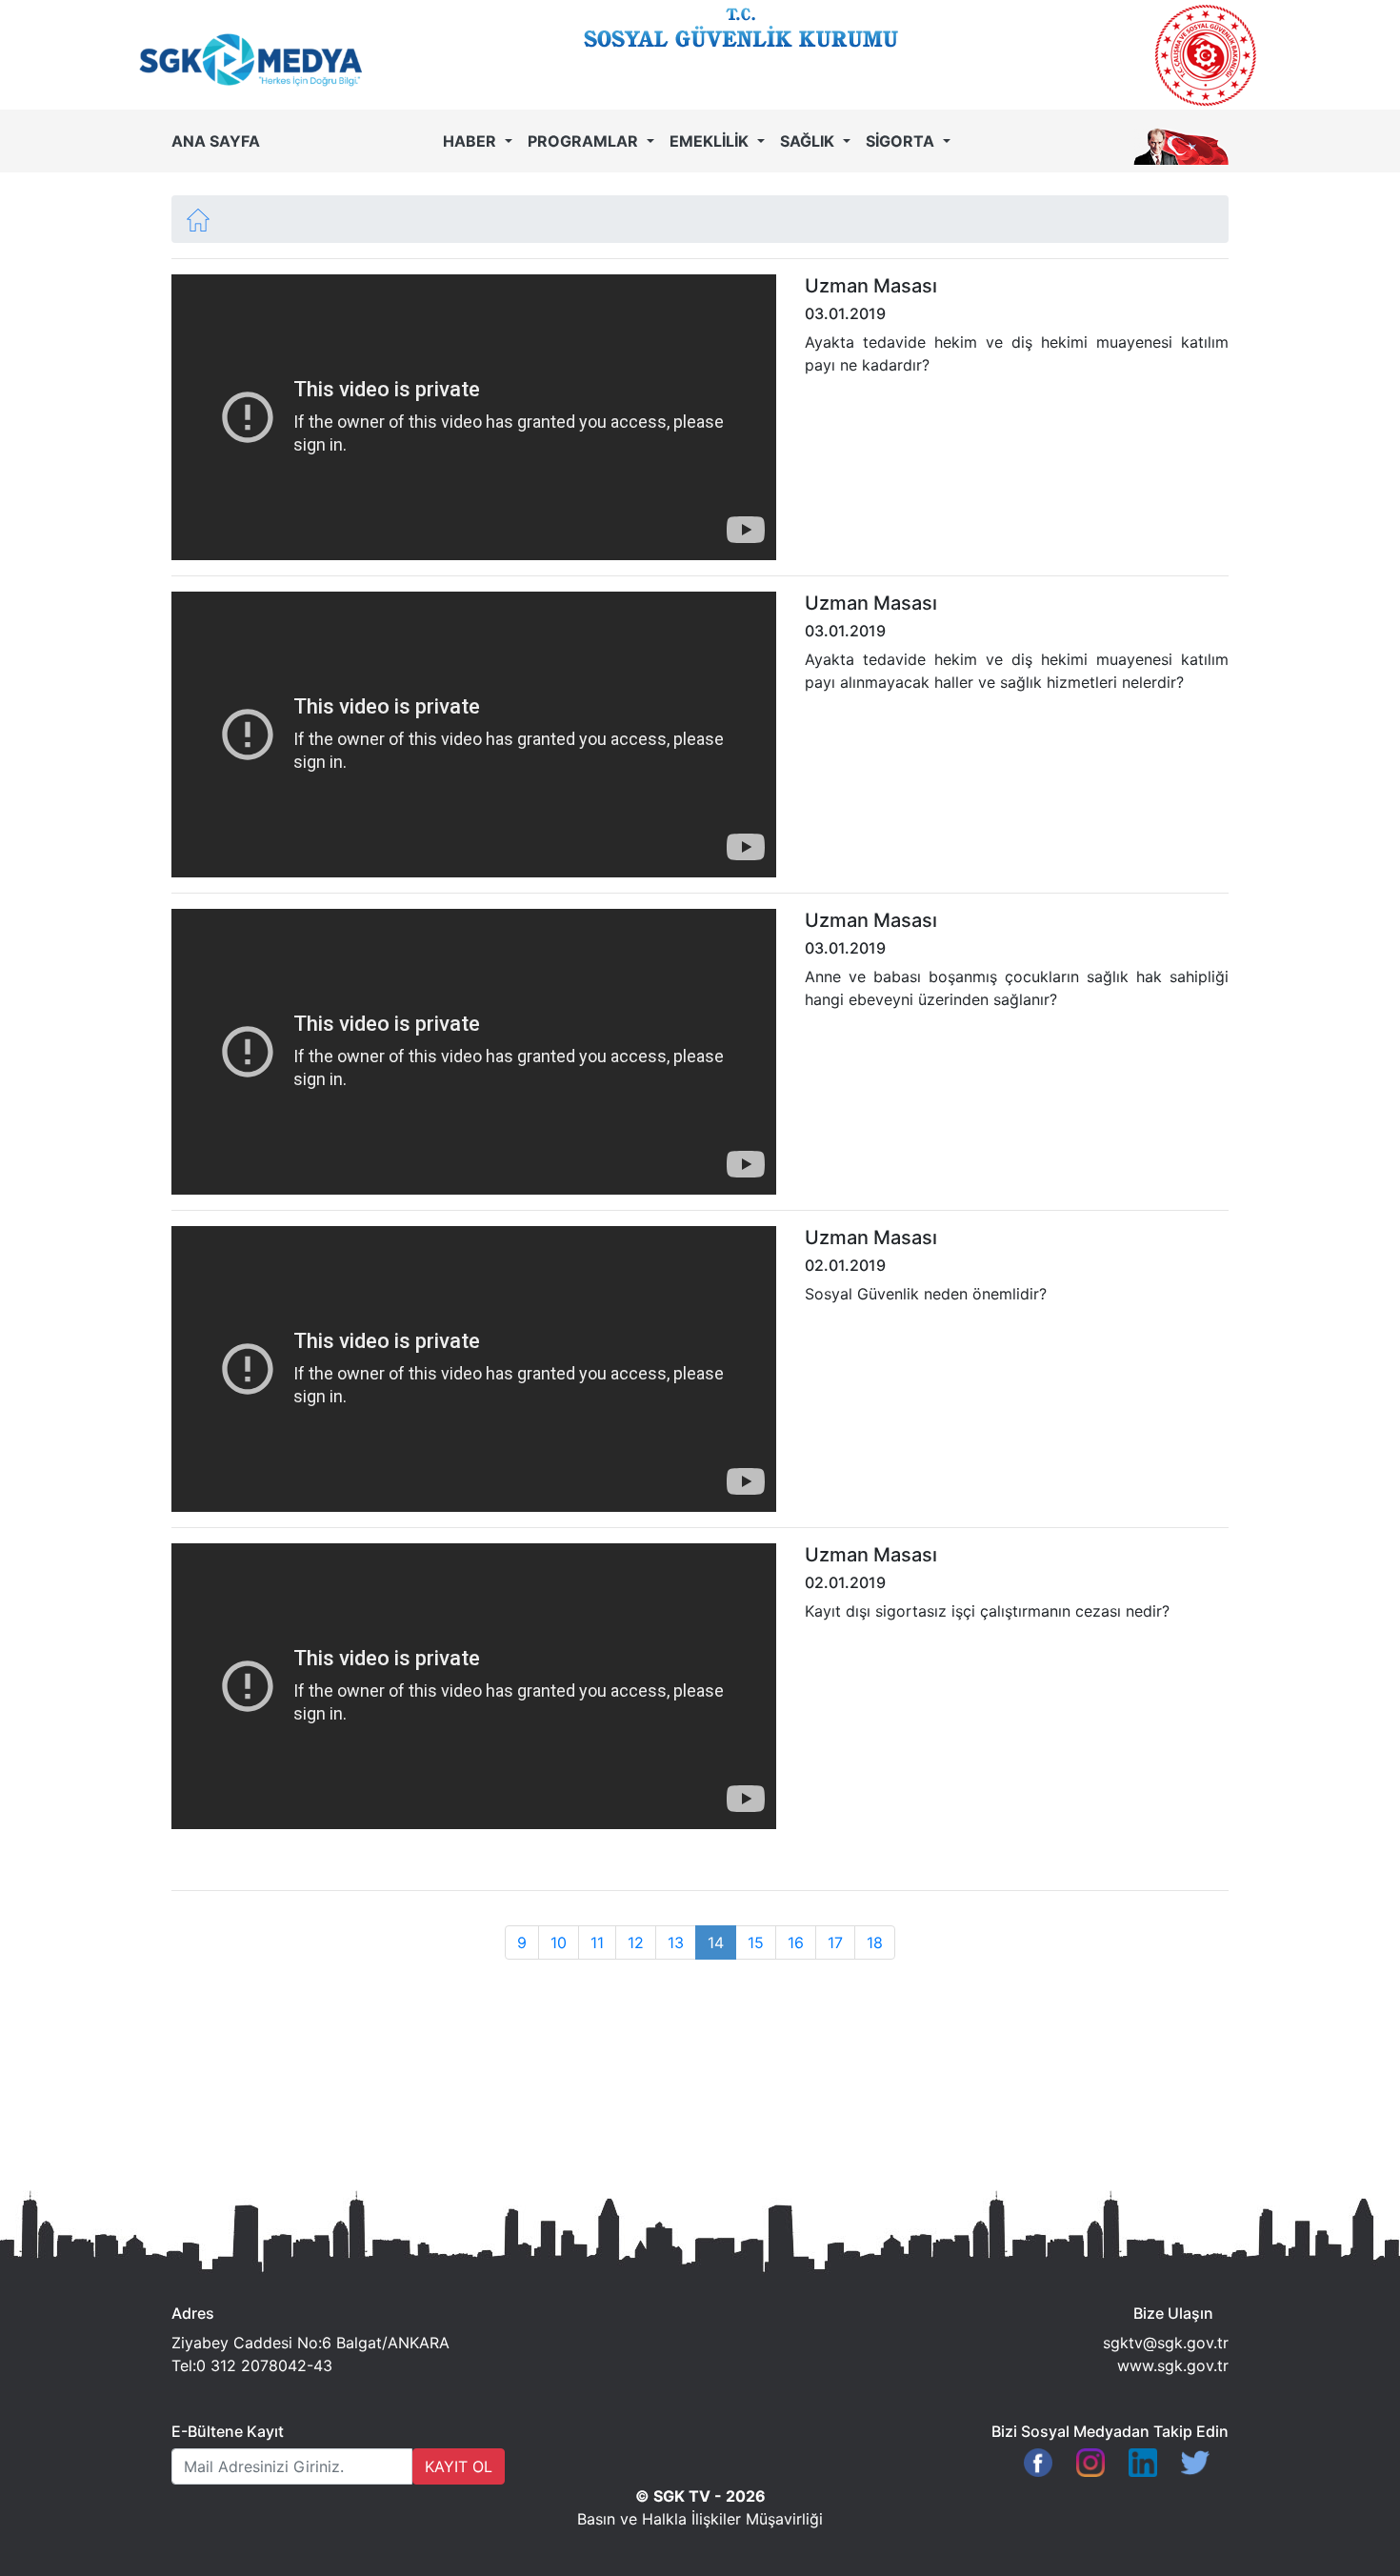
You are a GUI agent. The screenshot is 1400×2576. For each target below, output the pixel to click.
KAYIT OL (459, 2466)
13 (676, 1942)
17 (835, 1942)
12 (636, 1942)
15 (756, 1942)
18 (875, 1942)
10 (559, 1942)
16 (796, 1942)
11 (597, 1942)
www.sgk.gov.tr (1173, 2365)
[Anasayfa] (198, 218)
